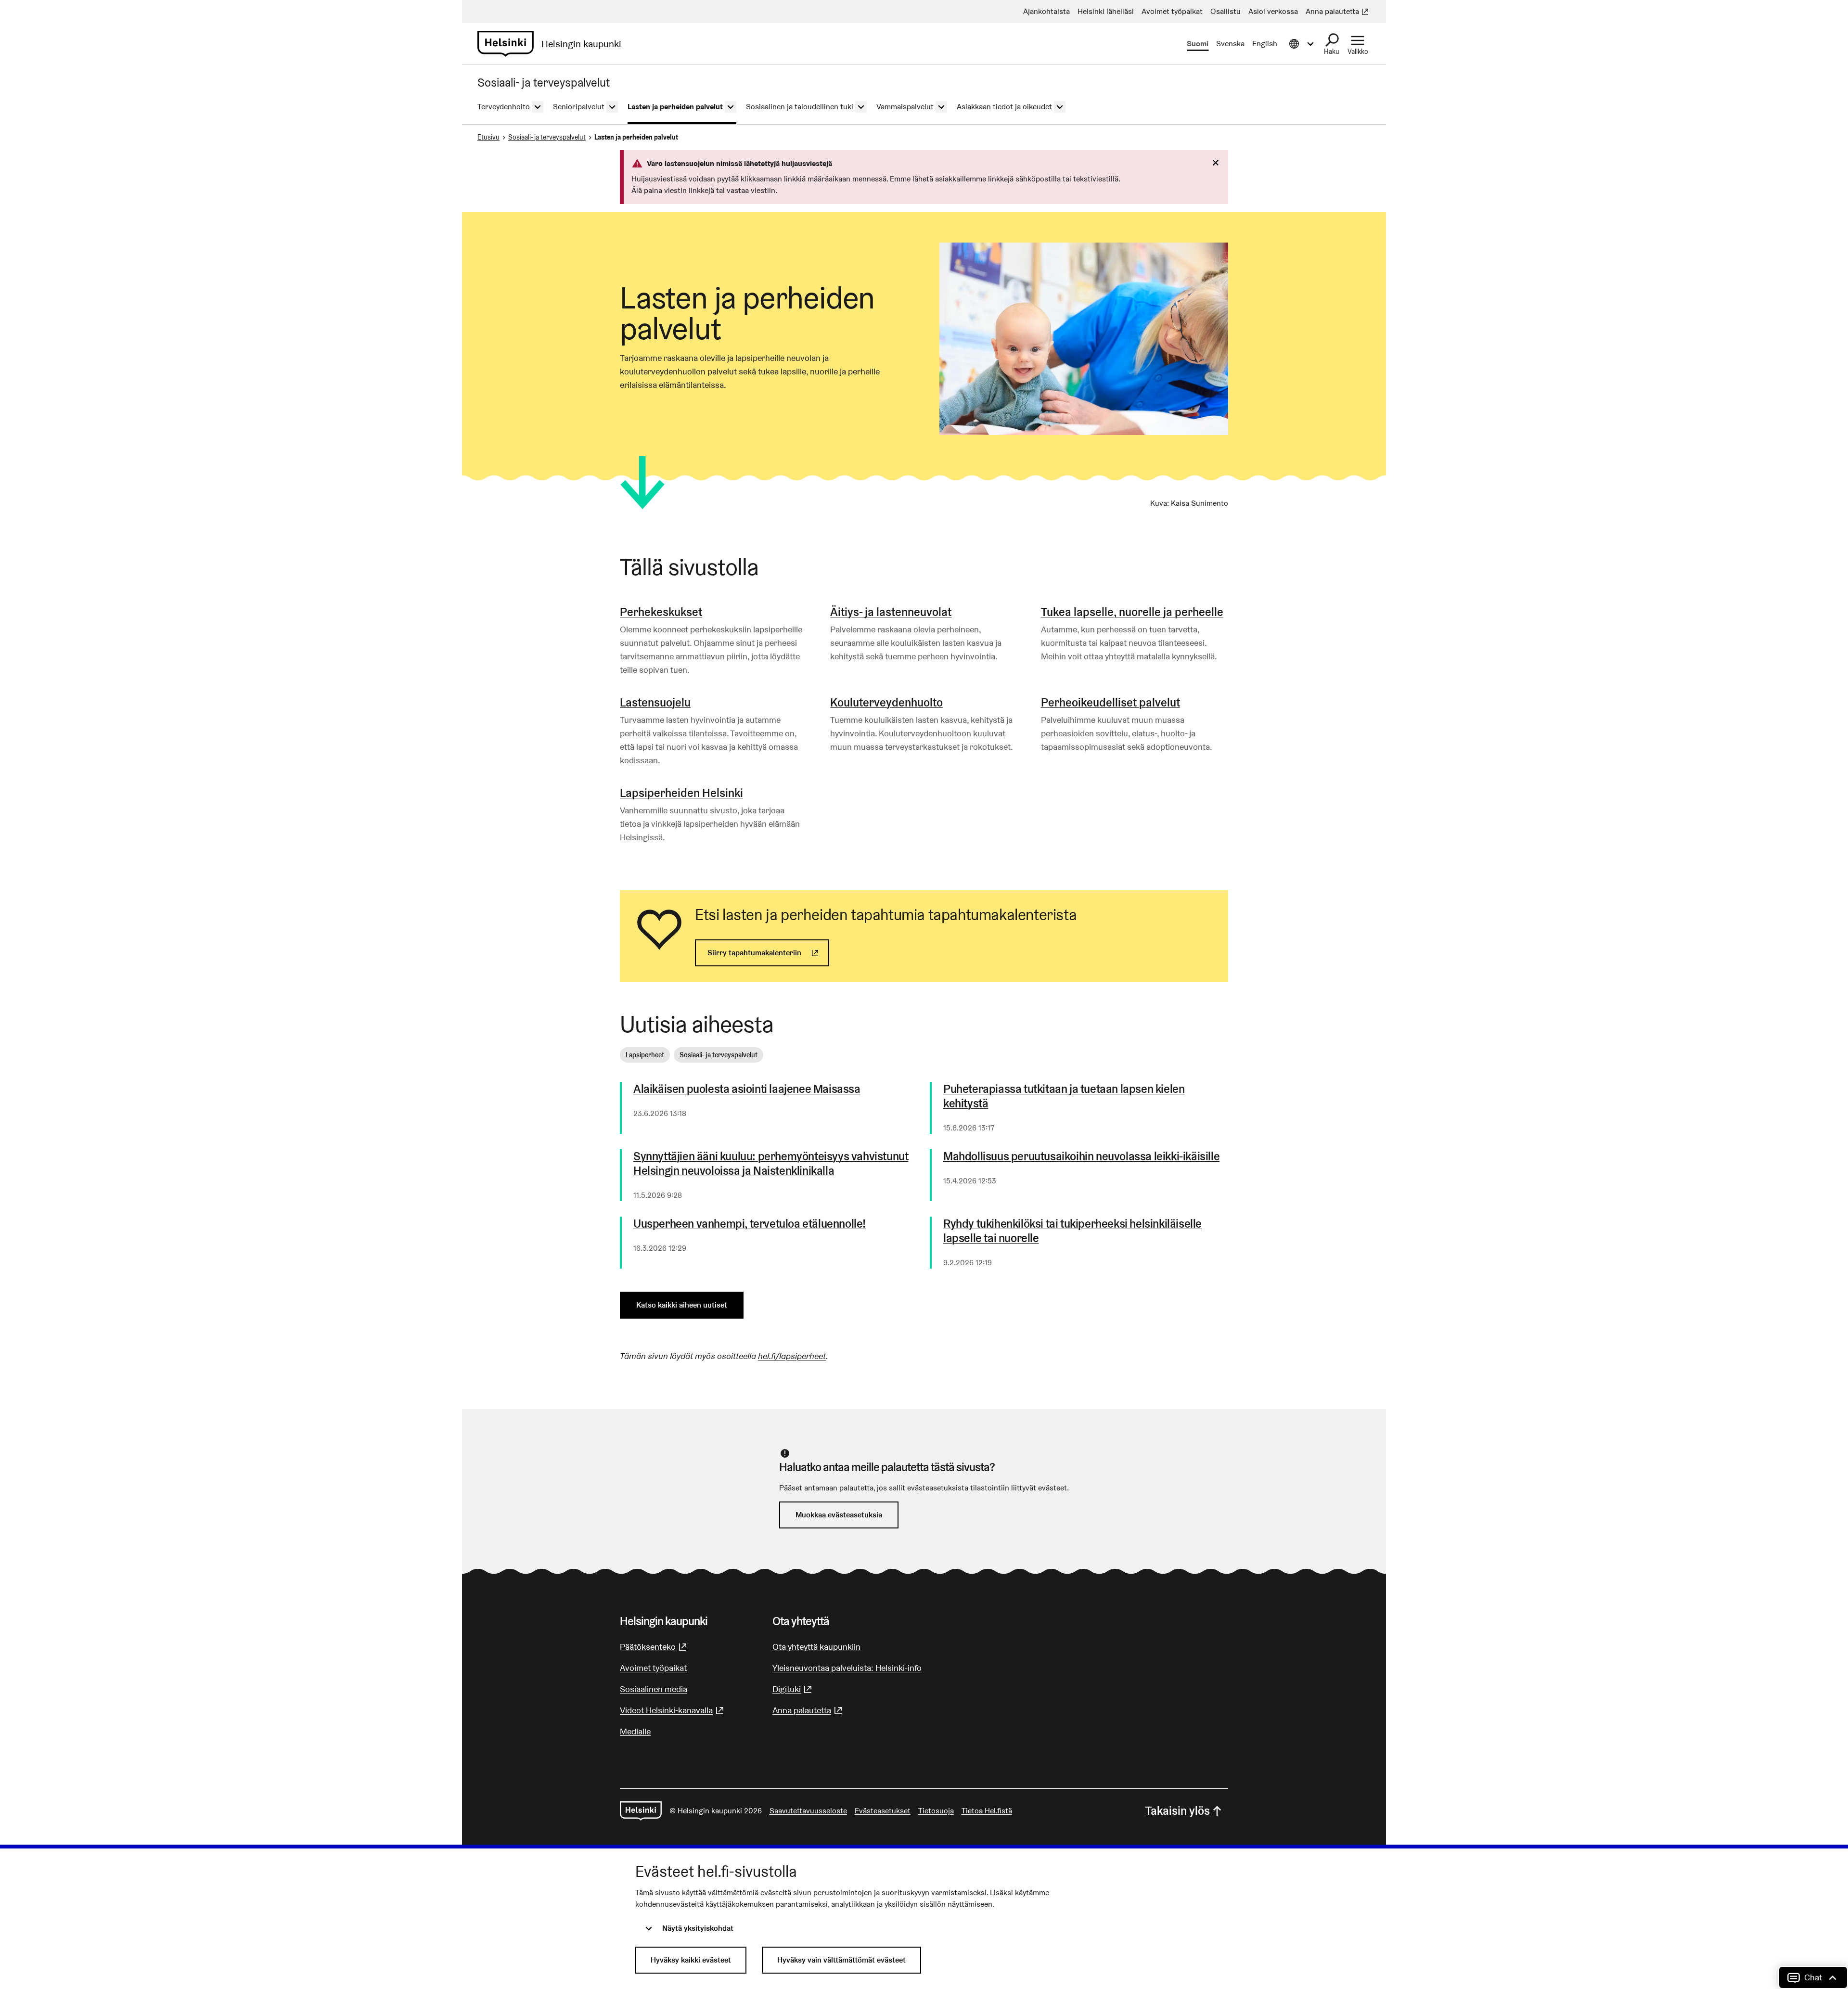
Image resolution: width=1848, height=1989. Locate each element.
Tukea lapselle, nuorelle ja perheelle (1132, 612)
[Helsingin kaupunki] (641, 1811)
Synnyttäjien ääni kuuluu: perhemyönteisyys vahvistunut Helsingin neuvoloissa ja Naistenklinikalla (771, 1164)
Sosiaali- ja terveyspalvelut (547, 137)
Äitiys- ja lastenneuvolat (891, 612)
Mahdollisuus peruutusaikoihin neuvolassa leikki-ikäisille (1081, 1156)
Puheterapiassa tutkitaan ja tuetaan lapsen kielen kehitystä (1064, 1096)
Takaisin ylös (1178, 1811)
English (1265, 44)
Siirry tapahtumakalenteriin (768, 953)
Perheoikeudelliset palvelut (1110, 702)
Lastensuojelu (655, 702)
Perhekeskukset (661, 612)
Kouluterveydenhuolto (886, 702)
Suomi (1198, 44)
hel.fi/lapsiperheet (792, 1356)
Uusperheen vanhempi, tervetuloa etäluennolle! (750, 1224)
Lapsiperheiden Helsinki (681, 793)
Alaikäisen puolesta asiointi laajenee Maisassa (747, 1089)
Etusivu (488, 137)
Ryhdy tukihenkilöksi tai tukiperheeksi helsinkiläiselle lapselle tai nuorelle (1072, 1231)
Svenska (1230, 44)
